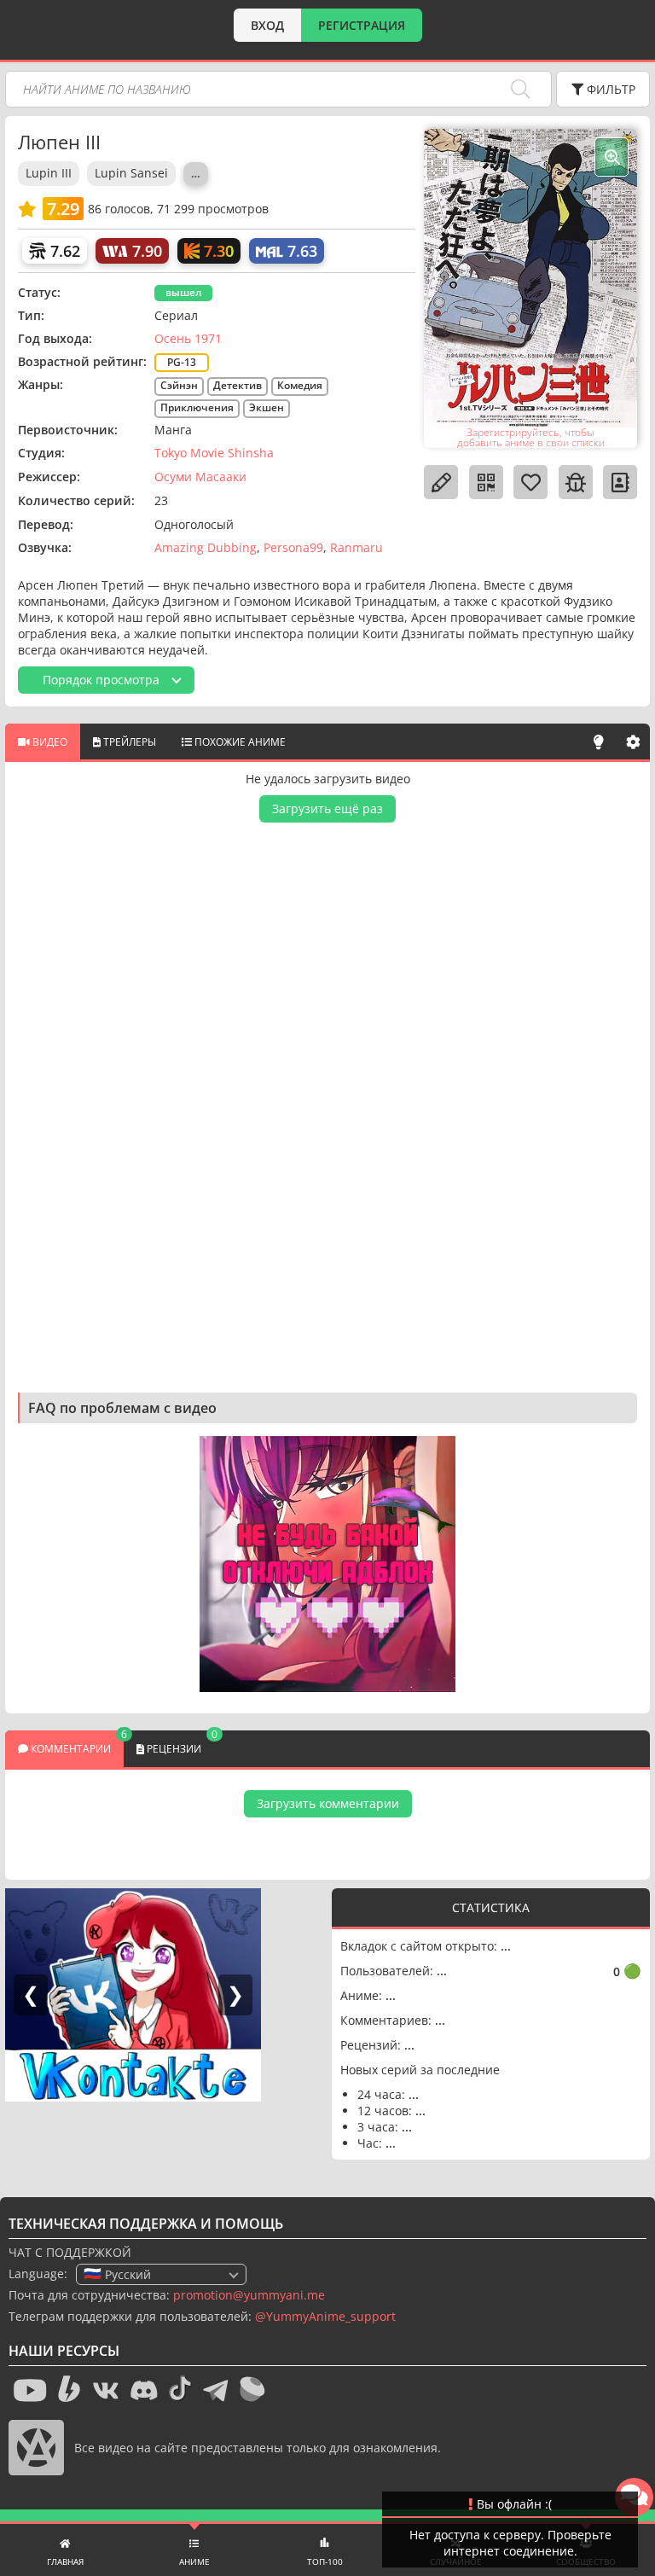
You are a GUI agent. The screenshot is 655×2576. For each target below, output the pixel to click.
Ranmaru (356, 547)
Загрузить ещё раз (327, 808)
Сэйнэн (179, 385)
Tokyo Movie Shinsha (214, 453)
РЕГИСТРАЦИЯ (362, 25)
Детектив (238, 385)
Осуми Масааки (200, 477)
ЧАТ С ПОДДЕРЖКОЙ (70, 2252)
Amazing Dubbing (206, 547)
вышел (183, 292)
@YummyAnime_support (325, 2316)
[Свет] (599, 741)
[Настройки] (633, 741)
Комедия (300, 385)
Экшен (267, 407)
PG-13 (182, 362)
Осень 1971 (188, 338)
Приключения (197, 407)
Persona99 (293, 547)
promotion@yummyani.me (249, 2295)
